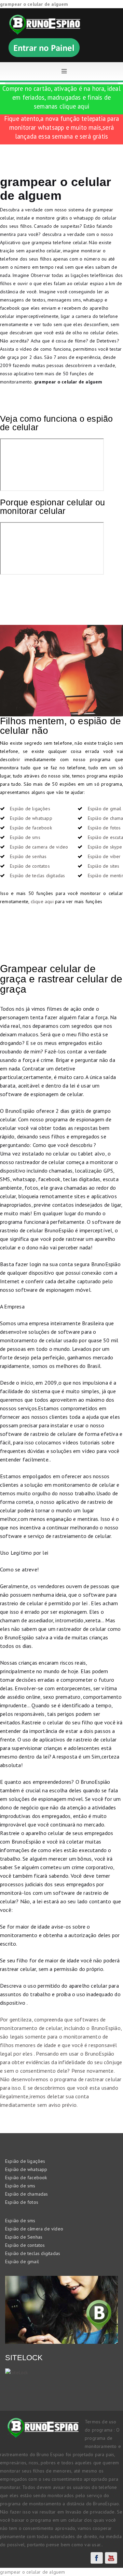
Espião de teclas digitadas (37, 876)
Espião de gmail (105, 809)
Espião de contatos (30, 866)
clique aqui (74, 106)
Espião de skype (105, 847)
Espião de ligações (30, 809)
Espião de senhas (28, 856)
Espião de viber (104, 856)
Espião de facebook (31, 828)
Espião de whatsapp (31, 818)
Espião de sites (104, 866)
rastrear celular (103, 2079)
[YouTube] (111, 2558)
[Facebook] (97, 2558)
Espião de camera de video (39, 847)
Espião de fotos (104, 828)
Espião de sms (25, 837)
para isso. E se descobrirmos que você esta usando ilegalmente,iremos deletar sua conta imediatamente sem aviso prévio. (59, 2096)
